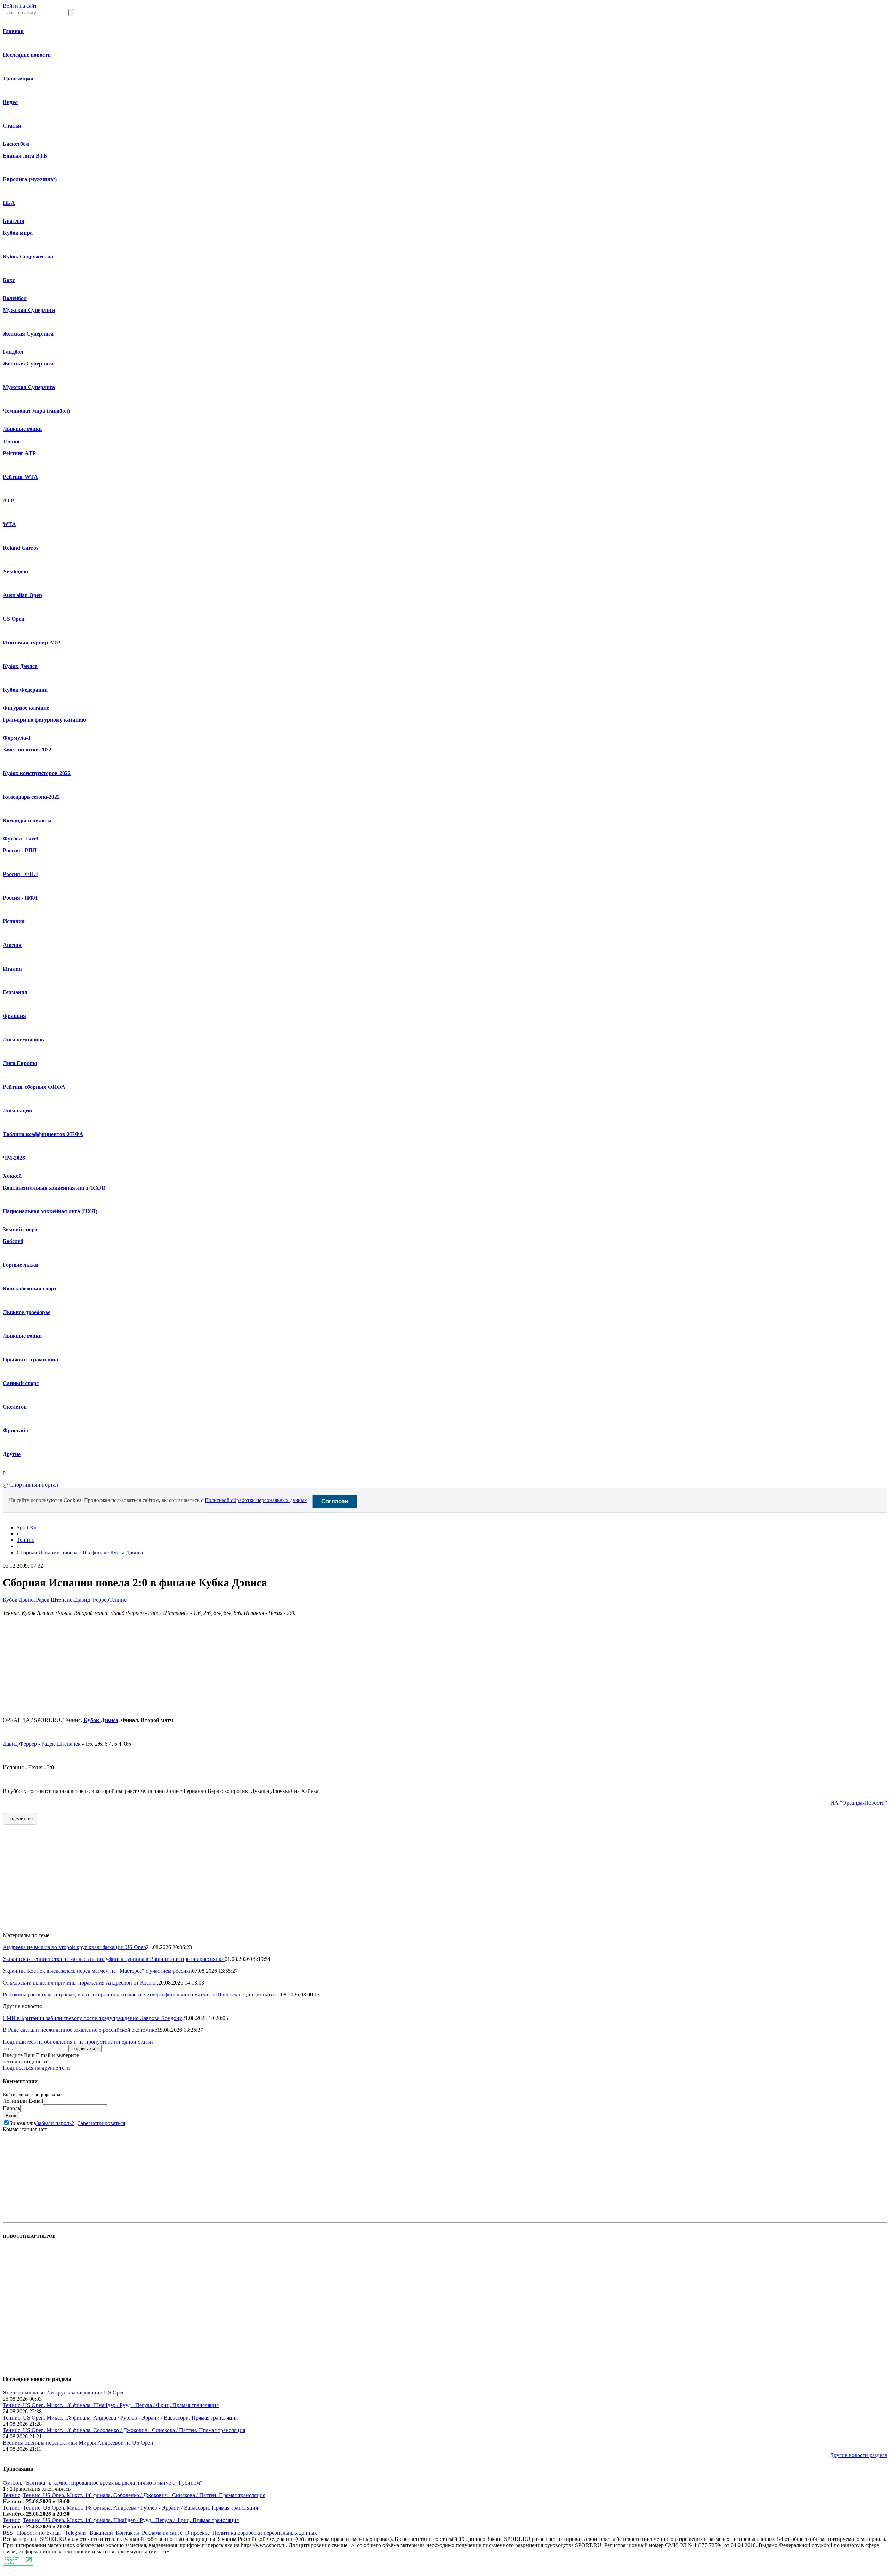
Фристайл (15, 1430)
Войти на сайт (20, 6)
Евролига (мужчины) (30, 179)
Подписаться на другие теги (36, 2068)
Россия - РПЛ (20, 850)
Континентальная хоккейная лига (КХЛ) (54, 1188)
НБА (9, 203)
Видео (10, 102)
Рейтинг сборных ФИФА (34, 1087)
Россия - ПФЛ (20, 898)
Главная (13, 31)
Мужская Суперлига (29, 310)
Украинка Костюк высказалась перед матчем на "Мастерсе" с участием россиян (97, 1971)
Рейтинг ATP (19, 453)
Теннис (12, 441)
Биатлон (14, 221)
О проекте (197, 2533)
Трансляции (18, 78)
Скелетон (15, 1407)
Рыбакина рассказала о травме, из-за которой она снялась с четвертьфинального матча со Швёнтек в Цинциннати (138, 1994)
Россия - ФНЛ (20, 874)
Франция (14, 1016)
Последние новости (27, 55)
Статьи (12, 126)
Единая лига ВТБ (25, 156)
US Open (14, 619)
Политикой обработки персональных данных (256, 1500)
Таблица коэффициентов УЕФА (43, 1134)
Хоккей (12, 1176)
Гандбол (13, 352)
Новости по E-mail (39, 2533)
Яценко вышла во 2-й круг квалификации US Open (64, 2393)
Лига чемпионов (23, 1040)
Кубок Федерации (25, 690)
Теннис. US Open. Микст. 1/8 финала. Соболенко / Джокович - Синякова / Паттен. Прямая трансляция (124, 2430)
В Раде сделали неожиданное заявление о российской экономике (80, 2030)
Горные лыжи (21, 1265)
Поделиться (20, 1819)
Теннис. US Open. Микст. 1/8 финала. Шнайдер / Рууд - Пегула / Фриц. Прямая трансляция (111, 2405)
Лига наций (17, 1110)
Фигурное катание (26, 708)
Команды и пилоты (27, 820)
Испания (14, 921)
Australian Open (22, 595)
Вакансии (101, 2533)
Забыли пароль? (55, 2123)
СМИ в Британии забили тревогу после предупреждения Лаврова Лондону (92, 2018)
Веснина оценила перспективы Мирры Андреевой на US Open (78, 2443)
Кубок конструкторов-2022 (37, 773)
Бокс (9, 280)
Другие (12, 1454)
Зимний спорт (20, 1229)
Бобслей (13, 1241)
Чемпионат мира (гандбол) (36, 411)
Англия (12, 945)
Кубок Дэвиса (20, 666)
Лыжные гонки (22, 429)
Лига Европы (20, 1063)
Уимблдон (15, 571)
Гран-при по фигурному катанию (44, 720)
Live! (32, 839)
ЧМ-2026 (14, 1158)
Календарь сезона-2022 (31, 797)
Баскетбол (16, 144)
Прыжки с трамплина (30, 1359)
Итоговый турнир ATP (32, 642)
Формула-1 (17, 738)
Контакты (127, 2533)
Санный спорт (21, 1383)
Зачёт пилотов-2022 (27, 750)
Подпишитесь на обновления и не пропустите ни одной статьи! (79, 2042)
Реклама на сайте (162, 2533)
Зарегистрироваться (102, 2123)
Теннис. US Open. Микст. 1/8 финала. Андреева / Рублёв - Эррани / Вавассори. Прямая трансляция (120, 2418)
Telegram (75, 2533)
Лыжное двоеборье (27, 1312)
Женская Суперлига (28, 334)
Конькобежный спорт (30, 1289)
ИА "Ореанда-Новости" (859, 1803)
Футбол (12, 839)
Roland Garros (21, 548)
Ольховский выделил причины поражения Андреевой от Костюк (80, 1983)
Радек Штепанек (55, 1600)
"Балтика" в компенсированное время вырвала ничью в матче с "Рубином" (113, 2483)
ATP (8, 501)
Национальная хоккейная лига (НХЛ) (50, 1211)
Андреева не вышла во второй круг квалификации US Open (74, 1947)
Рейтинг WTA (20, 477)
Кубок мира (18, 233)
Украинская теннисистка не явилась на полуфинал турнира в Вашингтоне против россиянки (114, 1959)
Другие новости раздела (859, 2455)
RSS (8, 2533)
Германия (15, 992)
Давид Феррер (92, 1600)
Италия (12, 969)
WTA (9, 524)
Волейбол (15, 298)
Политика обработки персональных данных (265, 2533)
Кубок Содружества (28, 256)
